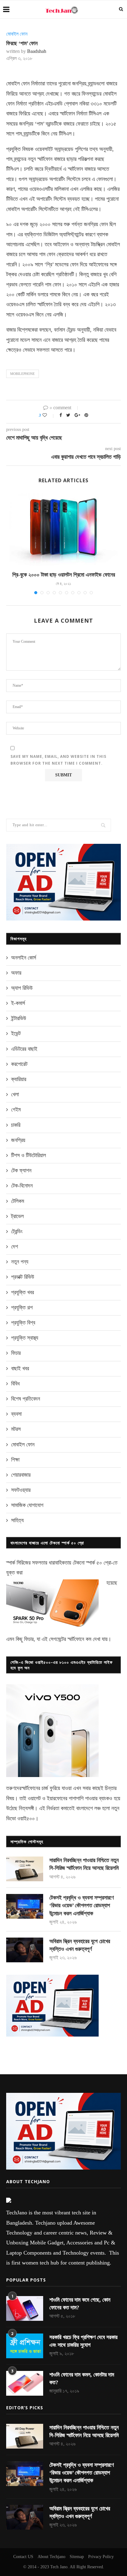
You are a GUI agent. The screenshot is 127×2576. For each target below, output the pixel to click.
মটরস (16, 1429)
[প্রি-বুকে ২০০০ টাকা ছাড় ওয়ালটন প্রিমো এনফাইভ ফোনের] (63, 529)
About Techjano (51, 2557)
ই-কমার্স (18, 1003)
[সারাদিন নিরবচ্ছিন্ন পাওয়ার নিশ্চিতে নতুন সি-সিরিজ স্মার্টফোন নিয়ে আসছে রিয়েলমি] (25, 1869)
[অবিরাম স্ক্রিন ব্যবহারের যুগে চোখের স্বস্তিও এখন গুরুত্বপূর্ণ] (25, 1950)
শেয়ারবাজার (21, 1475)
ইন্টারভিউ (19, 1018)
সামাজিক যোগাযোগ (27, 1505)
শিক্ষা (15, 1460)
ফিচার (16, 1353)
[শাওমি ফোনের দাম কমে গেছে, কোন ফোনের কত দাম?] (25, 2308)
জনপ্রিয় (18, 1140)
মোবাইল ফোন (17, 34)
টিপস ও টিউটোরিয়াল (29, 1155)
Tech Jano (59, 2567)
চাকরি (16, 1125)
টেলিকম (18, 1201)
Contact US (23, 2557)
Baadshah (37, 51)
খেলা (15, 1094)
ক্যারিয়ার (19, 1079)
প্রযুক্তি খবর (23, 1292)
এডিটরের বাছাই (24, 1049)
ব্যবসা (16, 1414)
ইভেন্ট (16, 1033)
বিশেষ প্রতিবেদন (26, 1399)
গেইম (16, 1110)
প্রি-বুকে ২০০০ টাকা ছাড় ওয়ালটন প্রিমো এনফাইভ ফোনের (64, 575)
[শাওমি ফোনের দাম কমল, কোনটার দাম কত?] (25, 2383)
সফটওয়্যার (21, 1490)
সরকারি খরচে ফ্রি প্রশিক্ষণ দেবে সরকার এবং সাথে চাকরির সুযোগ (83, 2341)
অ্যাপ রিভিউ (22, 988)
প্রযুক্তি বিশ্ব (23, 1323)
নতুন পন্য (20, 1262)
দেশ (14, 1247)
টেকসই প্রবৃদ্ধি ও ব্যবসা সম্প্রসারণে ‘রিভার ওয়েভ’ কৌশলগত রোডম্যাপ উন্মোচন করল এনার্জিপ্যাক (82, 1905)
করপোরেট (19, 1064)
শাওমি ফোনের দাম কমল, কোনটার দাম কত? (82, 2379)
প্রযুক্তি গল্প (22, 1307)
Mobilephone (23, 374)
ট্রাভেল (17, 1216)
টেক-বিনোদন (22, 1186)
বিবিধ (15, 1384)
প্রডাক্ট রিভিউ (23, 1277)
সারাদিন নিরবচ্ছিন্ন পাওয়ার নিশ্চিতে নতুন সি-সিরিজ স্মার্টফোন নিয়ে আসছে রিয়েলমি (84, 1864)
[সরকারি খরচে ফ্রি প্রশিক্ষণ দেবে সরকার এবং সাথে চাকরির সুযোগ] (25, 2346)
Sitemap (77, 2557)
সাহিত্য (17, 1520)
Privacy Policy (101, 2557)
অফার (16, 973)
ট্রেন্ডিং (17, 1231)
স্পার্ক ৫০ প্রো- (99, 1563)
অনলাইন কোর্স (24, 958)
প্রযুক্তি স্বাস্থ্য (25, 1338)
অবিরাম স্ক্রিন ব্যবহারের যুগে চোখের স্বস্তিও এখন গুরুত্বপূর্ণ (80, 1945)
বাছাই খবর (20, 1368)
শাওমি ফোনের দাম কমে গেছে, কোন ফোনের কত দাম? (80, 2304)
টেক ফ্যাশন (21, 1170)
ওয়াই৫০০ (26, 1818)
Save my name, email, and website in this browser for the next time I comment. (58, 760)
